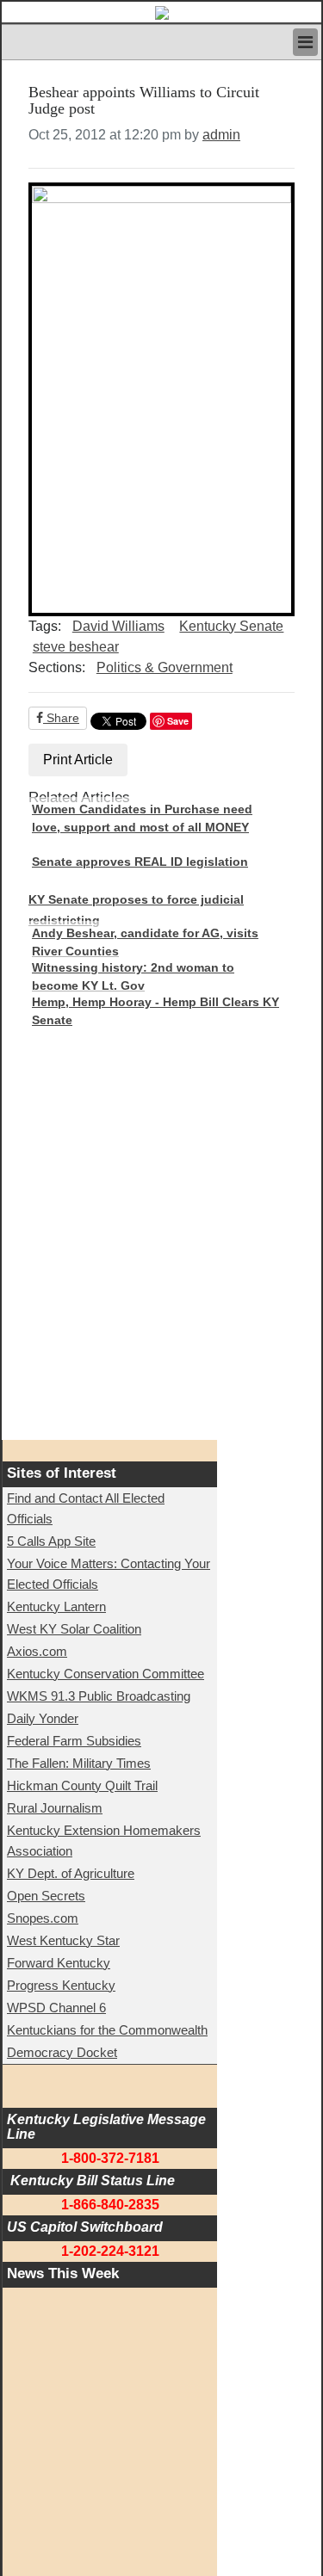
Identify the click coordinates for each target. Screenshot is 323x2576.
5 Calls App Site (51, 1541)
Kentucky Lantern (56, 1606)
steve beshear (76, 647)
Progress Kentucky (61, 1985)
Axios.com (37, 1651)
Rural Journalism (55, 1808)
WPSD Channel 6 (56, 2008)
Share (61, 718)
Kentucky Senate (231, 626)
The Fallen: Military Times (79, 1763)
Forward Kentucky (59, 1963)
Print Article (78, 760)
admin (221, 135)
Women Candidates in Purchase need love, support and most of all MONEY (142, 819)
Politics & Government (165, 667)
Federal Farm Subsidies (74, 1741)
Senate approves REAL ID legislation (140, 862)
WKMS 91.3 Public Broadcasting (99, 1696)
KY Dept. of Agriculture (71, 1873)
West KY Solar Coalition (74, 1629)
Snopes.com (43, 1918)
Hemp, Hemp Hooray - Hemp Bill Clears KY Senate (155, 1011)
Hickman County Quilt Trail (82, 1785)
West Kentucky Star (63, 1940)
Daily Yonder (43, 1718)
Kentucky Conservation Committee (106, 1674)
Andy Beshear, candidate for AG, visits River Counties (145, 942)
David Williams (118, 626)
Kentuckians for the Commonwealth (107, 2030)
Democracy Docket (62, 2052)
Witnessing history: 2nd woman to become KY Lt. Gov (133, 977)
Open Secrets (46, 1896)
